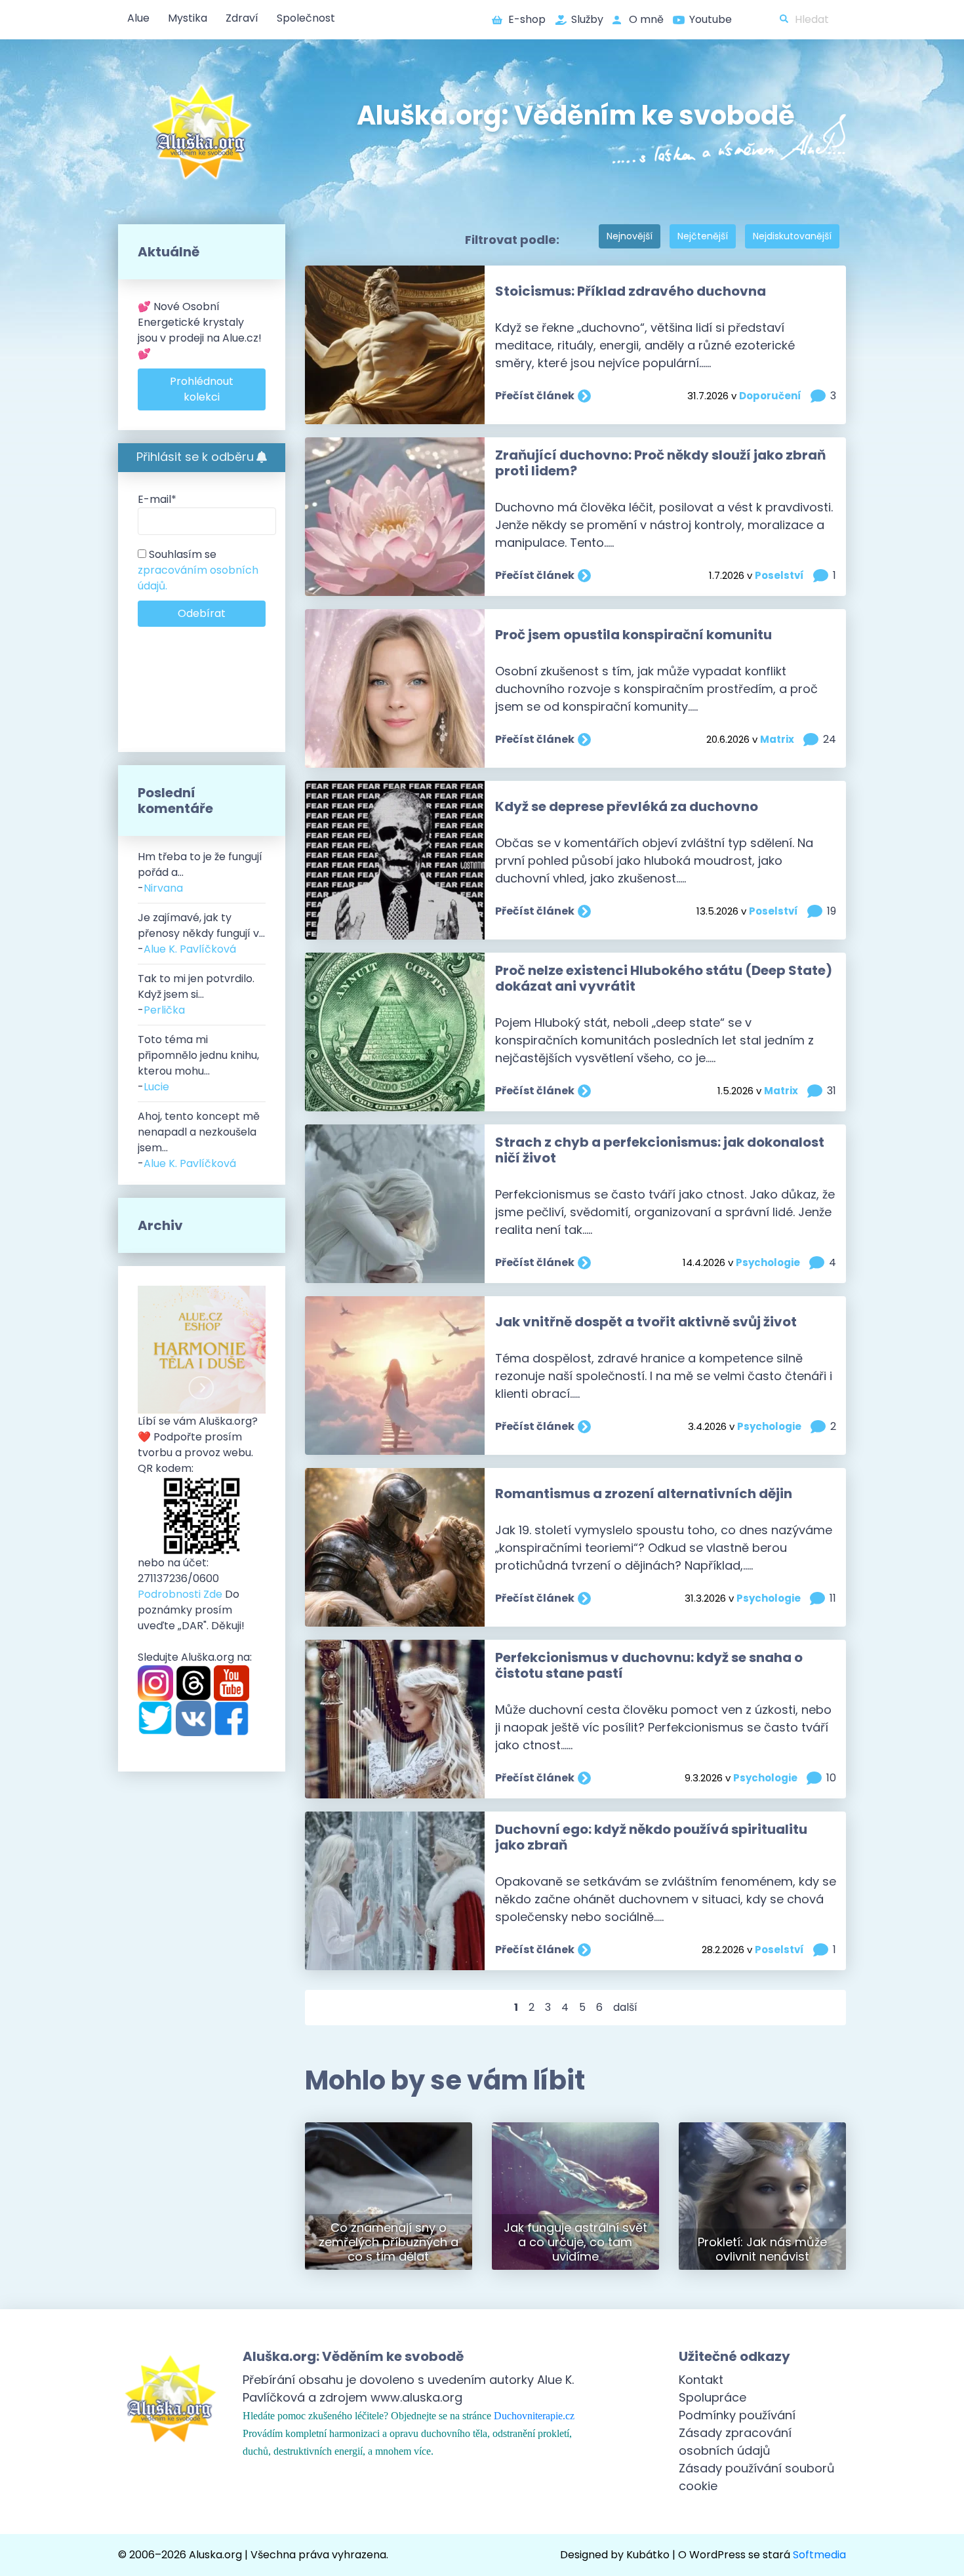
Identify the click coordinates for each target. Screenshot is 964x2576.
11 (833, 1598)
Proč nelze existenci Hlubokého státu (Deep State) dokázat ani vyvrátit (664, 978)
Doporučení (770, 396)
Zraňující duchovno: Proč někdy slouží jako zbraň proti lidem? (660, 463)
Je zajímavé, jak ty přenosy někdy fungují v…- (201, 933)
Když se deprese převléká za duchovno (627, 806)
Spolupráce (713, 2397)
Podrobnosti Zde (180, 1594)
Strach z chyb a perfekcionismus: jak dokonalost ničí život (660, 1150)
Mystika (188, 18)
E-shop (527, 19)
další (625, 2007)
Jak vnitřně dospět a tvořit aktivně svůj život (646, 1322)
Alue (138, 18)
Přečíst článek (535, 396)
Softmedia (819, 2555)
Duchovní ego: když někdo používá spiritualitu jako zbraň (651, 1837)
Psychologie (768, 1262)
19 (832, 911)
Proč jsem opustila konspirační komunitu (633, 635)
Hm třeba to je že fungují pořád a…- (200, 872)
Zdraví (242, 18)
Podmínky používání (737, 2415)
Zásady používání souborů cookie (757, 2477)
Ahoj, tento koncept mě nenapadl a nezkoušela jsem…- (199, 1140)
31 (832, 1091)
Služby (587, 19)
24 (830, 739)
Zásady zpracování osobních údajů (735, 2442)
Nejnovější (630, 236)
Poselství (779, 575)
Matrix (777, 739)
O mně (646, 19)
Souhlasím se (198, 570)
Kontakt (701, 2380)
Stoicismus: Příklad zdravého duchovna (631, 291)
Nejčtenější (703, 236)
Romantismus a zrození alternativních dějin (644, 1494)
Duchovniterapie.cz (534, 2416)
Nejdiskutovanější (792, 236)
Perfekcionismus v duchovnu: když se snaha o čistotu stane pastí (649, 1665)
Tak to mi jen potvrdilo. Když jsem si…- (196, 994)
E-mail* (157, 499)
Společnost (306, 18)
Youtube (711, 19)
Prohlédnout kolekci (202, 389)
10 (831, 1778)
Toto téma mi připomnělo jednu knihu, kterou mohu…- (198, 1063)
